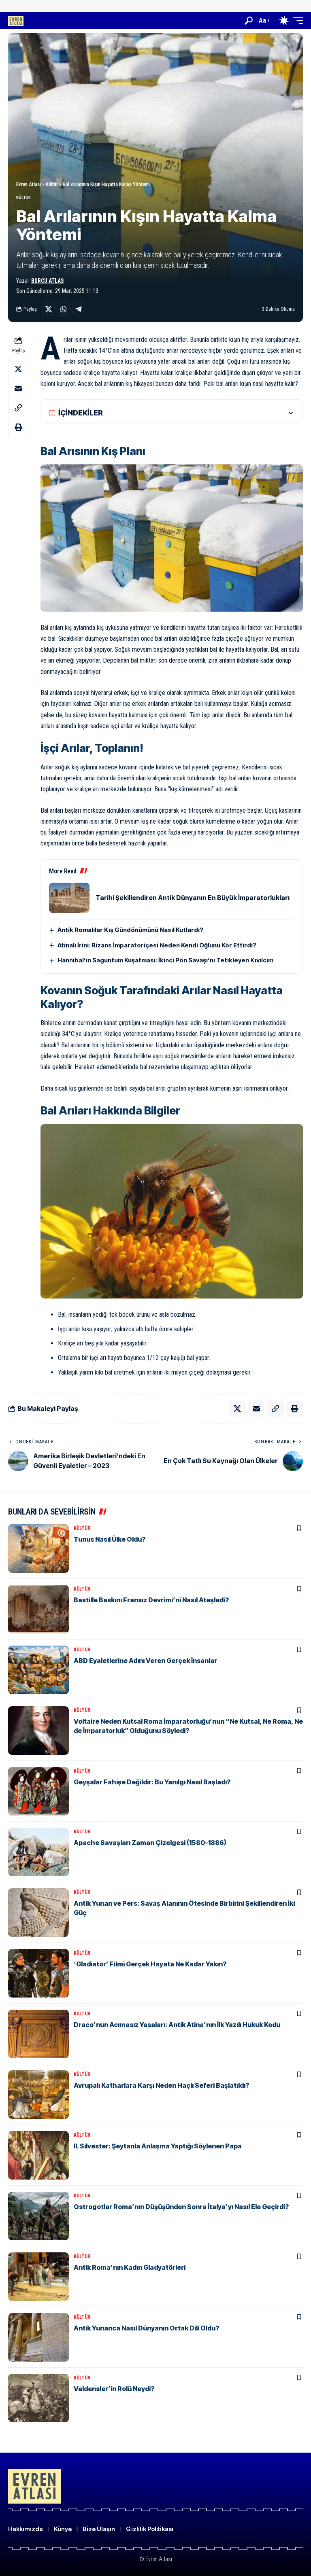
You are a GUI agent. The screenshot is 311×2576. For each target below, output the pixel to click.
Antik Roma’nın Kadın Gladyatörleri (130, 2267)
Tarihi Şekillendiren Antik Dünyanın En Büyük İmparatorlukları (193, 898)
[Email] (18, 388)
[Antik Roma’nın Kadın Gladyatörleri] (38, 2277)
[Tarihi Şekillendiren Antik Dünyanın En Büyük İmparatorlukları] (69, 898)
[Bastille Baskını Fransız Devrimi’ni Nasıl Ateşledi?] (38, 1609)
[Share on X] (49, 309)
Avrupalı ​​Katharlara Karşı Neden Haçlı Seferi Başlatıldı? (161, 2085)
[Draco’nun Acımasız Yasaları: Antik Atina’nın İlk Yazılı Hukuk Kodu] (38, 2034)
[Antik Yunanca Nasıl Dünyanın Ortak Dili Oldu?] (38, 2337)
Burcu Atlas (48, 281)
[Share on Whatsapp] (64, 309)
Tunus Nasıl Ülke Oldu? (110, 1539)
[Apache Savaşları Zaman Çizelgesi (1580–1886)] (38, 1852)
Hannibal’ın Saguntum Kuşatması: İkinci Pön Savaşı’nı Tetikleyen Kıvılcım (165, 960)
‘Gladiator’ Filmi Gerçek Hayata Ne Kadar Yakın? (150, 1964)
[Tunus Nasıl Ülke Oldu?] (38, 1549)
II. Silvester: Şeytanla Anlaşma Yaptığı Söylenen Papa (158, 2146)
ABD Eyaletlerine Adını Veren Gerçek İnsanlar (145, 1661)
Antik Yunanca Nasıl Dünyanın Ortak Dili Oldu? (146, 2328)
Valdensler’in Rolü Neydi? (114, 2389)
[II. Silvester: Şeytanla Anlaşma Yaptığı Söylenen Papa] (38, 2155)
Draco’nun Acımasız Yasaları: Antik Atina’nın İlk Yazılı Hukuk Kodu (177, 2025)
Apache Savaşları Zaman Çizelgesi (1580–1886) (150, 1843)
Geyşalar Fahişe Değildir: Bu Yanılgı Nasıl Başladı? (152, 1782)
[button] (249, 21)
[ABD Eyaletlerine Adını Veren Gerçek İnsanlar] (38, 1670)
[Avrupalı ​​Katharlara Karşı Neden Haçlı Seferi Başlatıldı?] (38, 2095)
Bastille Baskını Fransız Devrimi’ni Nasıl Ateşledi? (151, 1600)
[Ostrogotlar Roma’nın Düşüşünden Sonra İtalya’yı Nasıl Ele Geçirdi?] (38, 2216)
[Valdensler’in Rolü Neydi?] (38, 2398)
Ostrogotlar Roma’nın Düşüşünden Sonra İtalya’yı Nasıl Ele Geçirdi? (181, 2207)
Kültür (23, 198)
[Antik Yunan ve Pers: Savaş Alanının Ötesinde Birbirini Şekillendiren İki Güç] (38, 1913)
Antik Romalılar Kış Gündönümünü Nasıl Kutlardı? (130, 930)
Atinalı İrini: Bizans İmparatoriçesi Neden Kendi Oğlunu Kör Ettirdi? (157, 945)
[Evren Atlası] (16, 20)
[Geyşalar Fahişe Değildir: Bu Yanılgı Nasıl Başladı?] (38, 1791)
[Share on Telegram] (79, 309)
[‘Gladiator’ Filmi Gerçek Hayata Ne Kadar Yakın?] (38, 1973)
